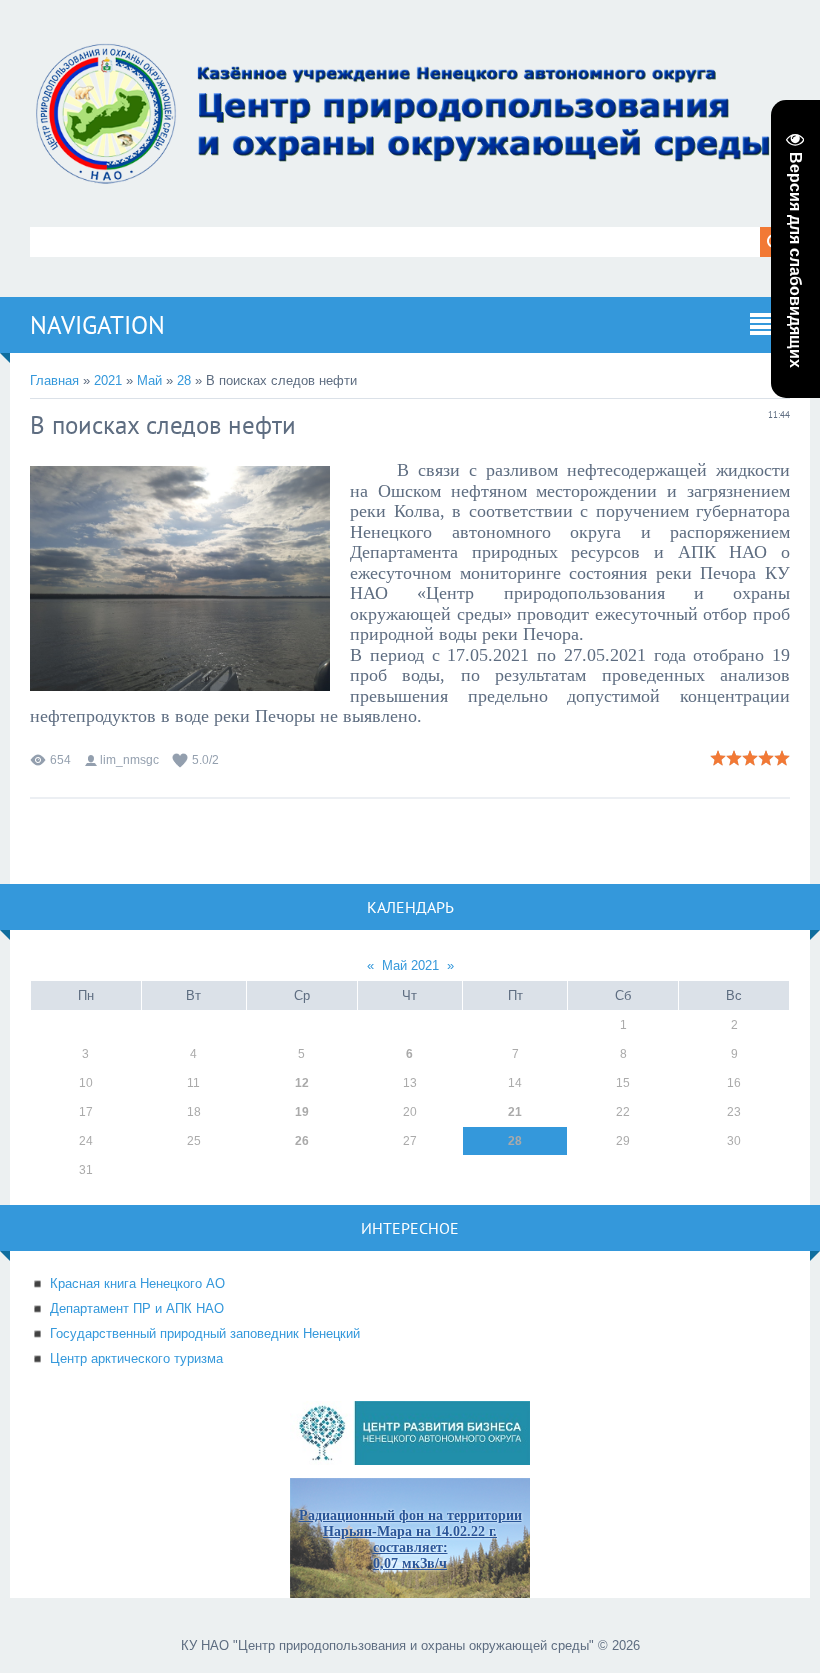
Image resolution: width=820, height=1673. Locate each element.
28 (184, 380)
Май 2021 (410, 965)
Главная (54, 380)
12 (302, 1083)
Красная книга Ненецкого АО (137, 1283)
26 (302, 1141)
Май (149, 380)
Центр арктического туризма (136, 1358)
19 (302, 1112)
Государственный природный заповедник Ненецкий (205, 1333)
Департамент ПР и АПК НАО (137, 1308)
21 (515, 1112)
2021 (108, 380)
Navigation (97, 325)
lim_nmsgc (129, 760)
